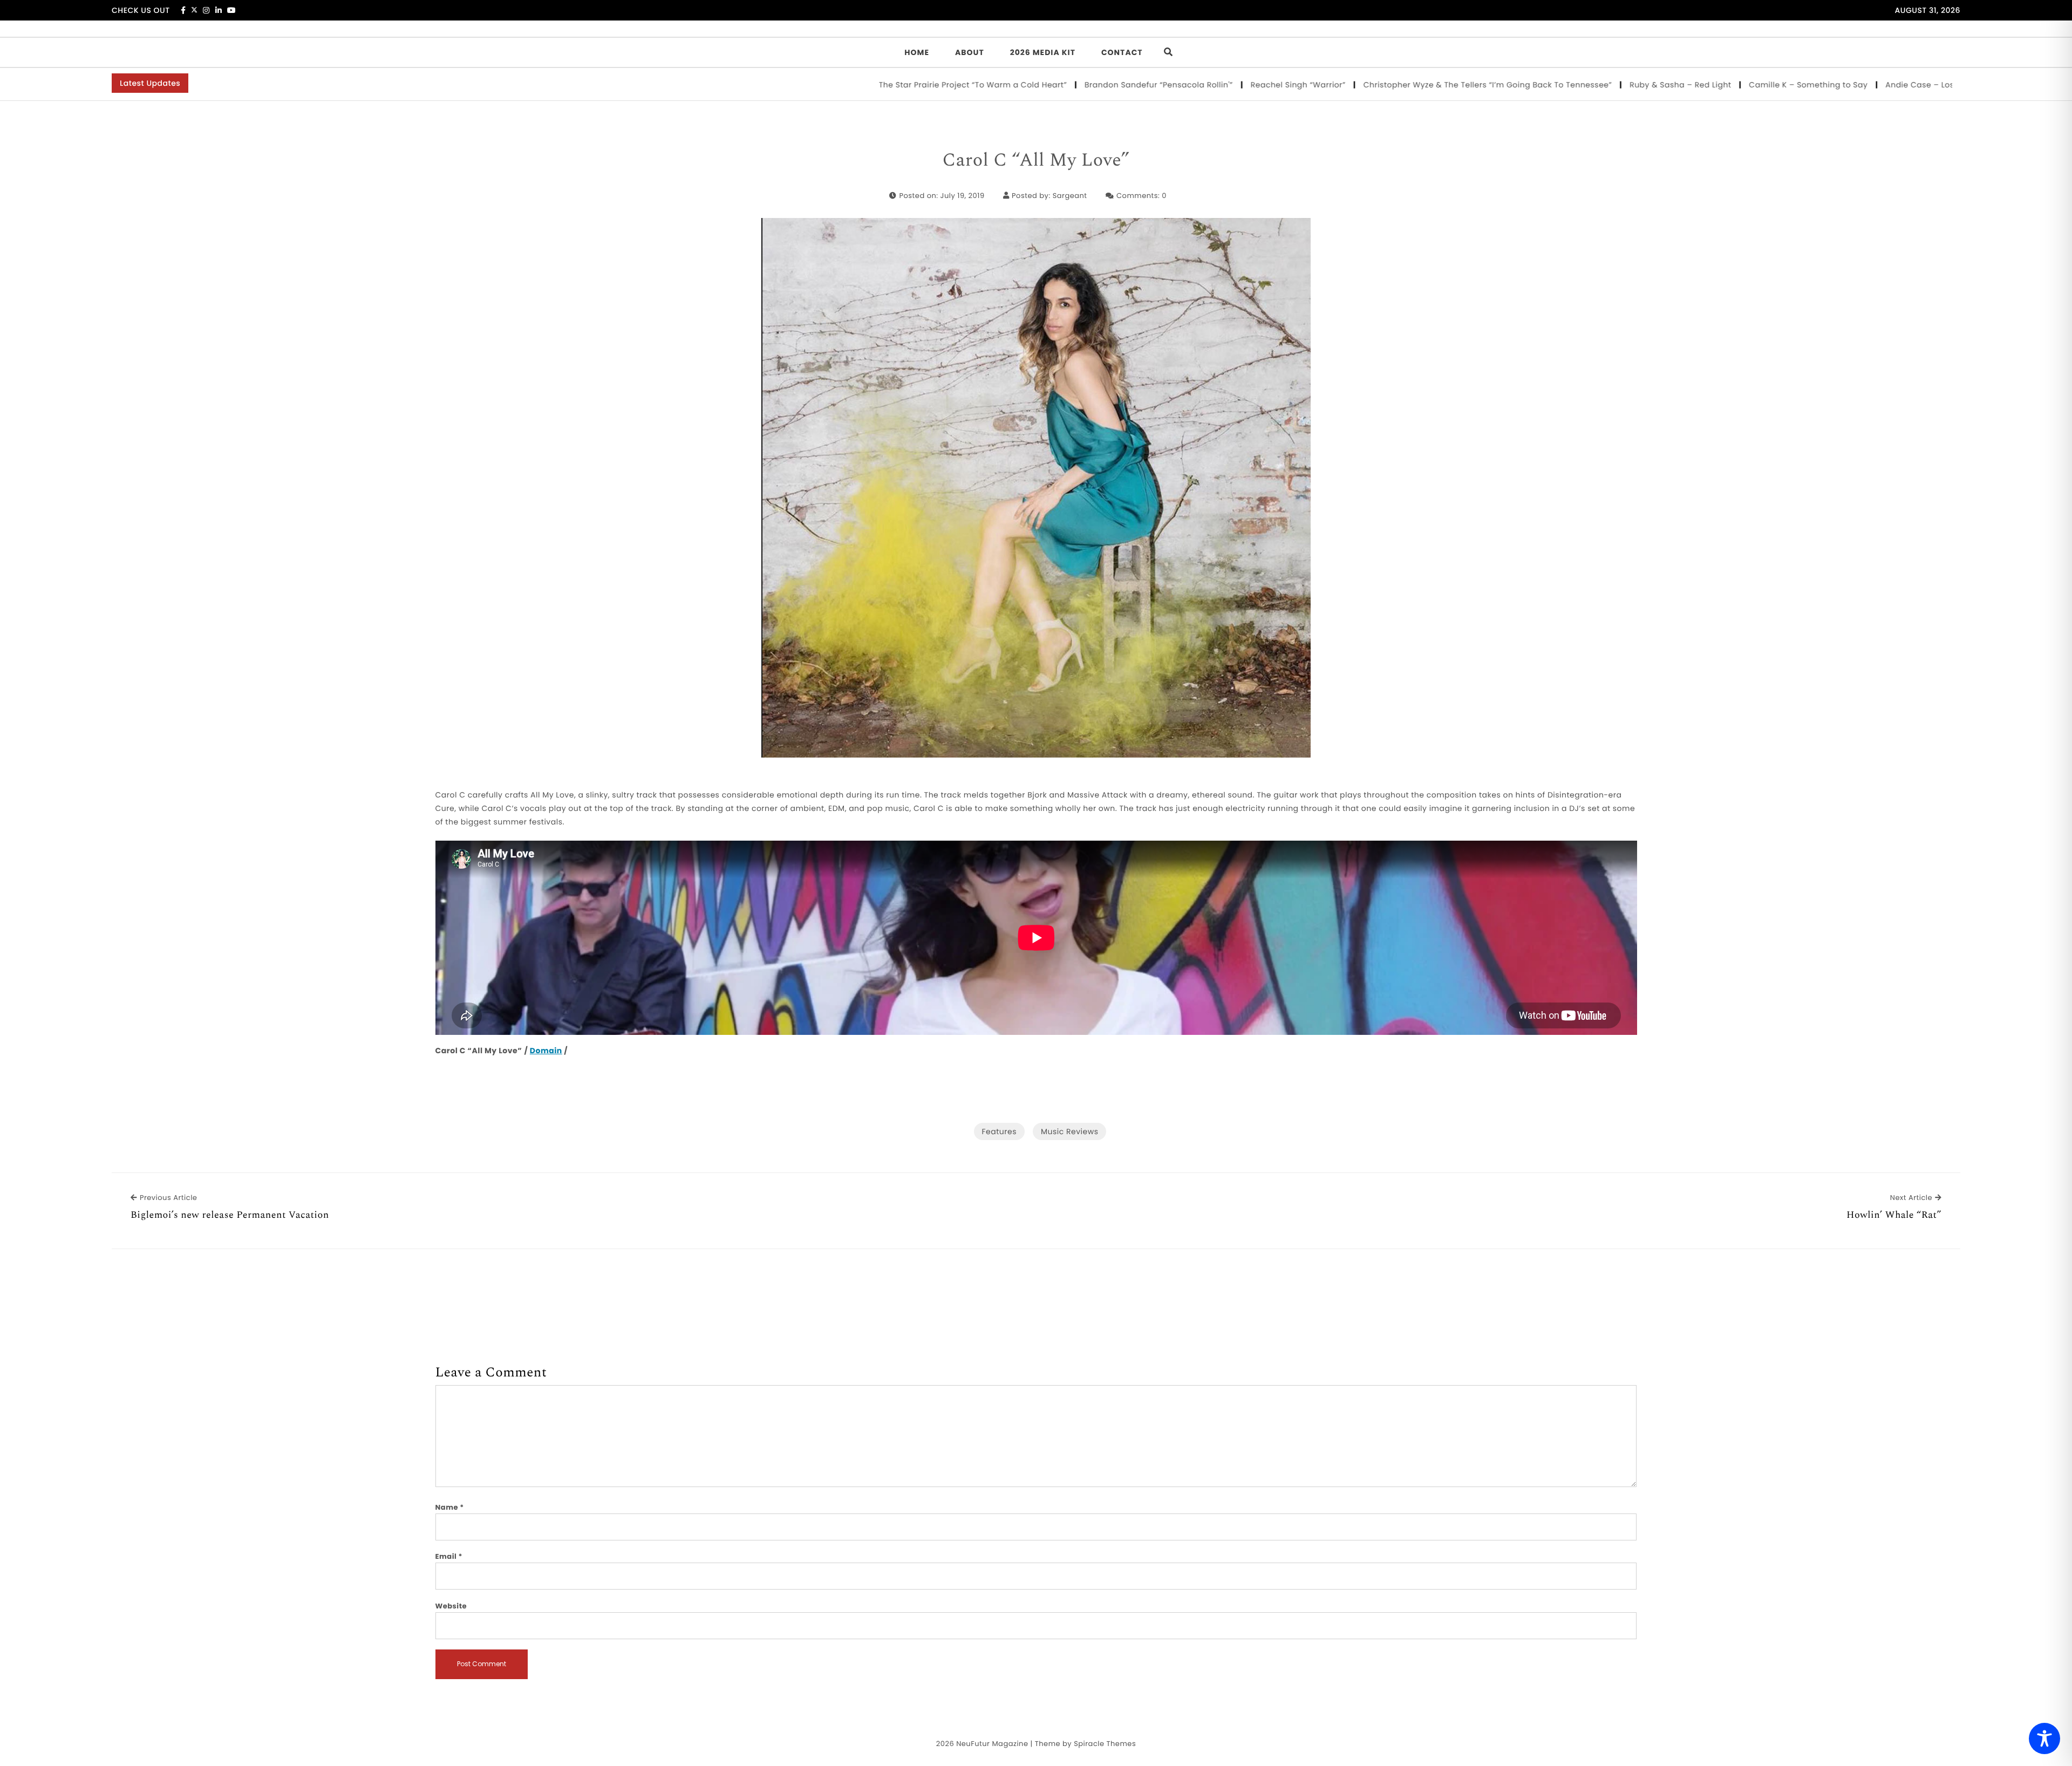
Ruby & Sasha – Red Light (1571, 85)
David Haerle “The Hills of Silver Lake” (1944, 85)
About (970, 52)
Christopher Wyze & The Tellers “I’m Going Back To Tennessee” (1379, 85)
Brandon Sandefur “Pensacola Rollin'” (1049, 85)
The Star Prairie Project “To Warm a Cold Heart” (864, 85)
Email (449, 1556)
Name (450, 1507)
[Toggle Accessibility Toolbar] (2044, 1738)
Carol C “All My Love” (1036, 161)
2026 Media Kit (1043, 52)
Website (451, 1606)
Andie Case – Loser (1814, 85)
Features (999, 1131)
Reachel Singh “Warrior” (1189, 85)
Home (917, 52)
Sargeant (1070, 196)
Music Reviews (1069, 1131)
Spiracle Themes (1105, 1744)
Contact (1122, 52)
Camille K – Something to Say (1699, 85)
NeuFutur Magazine (992, 1744)
